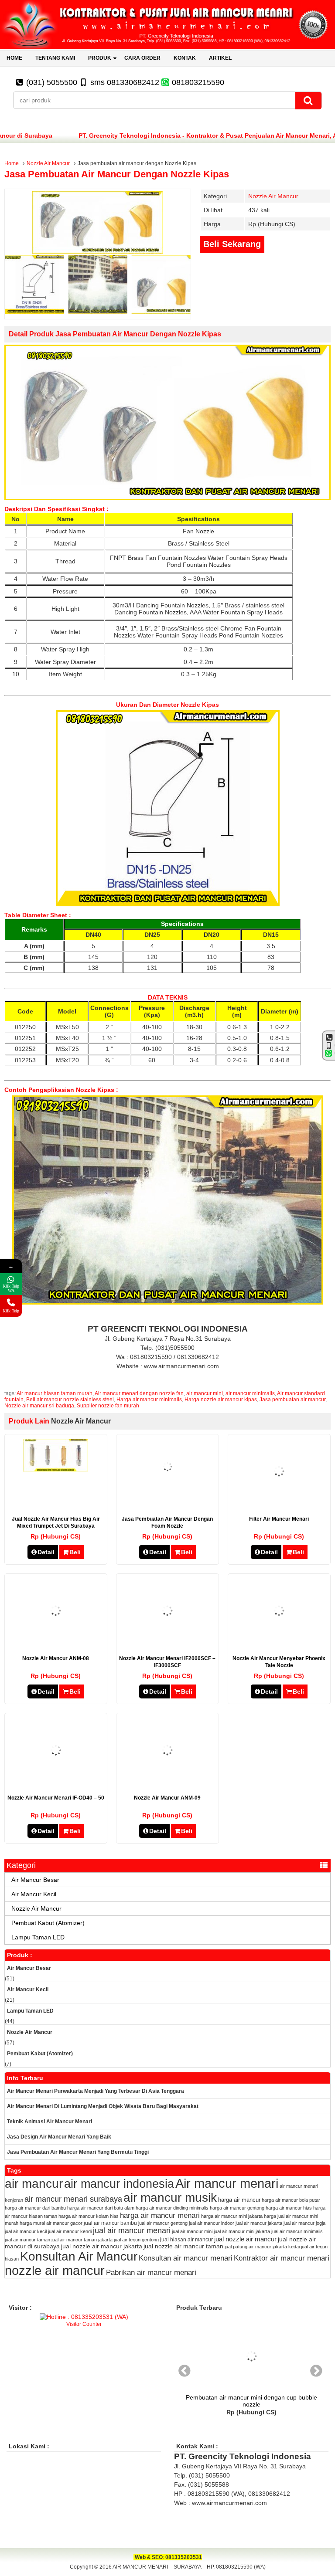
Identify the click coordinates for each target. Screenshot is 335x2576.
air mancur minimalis (250, 1393)
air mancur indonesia (119, 2184)
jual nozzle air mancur (245, 2239)
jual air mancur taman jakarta (82, 2240)
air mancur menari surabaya (73, 2199)
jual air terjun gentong (136, 2240)
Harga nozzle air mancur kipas (221, 1400)
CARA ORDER (142, 58)
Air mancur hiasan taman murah (55, 1393)
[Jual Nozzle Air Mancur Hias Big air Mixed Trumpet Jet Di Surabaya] (56, 1469)
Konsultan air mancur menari (186, 2258)
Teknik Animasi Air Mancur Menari (50, 2122)
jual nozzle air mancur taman (183, 2246)
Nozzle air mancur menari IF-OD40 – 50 (56, 1798)
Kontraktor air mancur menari (282, 2258)
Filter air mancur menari (279, 1519)
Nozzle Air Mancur (48, 163)
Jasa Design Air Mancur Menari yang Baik (59, 2137)
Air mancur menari (227, 2183)
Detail (46, 1552)
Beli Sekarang (232, 244)
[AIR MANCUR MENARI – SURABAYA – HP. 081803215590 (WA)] (167, 47)
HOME (14, 58)
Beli (75, 1552)
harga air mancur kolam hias (89, 2216)
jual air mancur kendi (70, 2231)
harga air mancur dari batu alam (101, 2208)
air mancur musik (170, 2198)
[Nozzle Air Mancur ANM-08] (56, 1641)
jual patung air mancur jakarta (256, 2247)
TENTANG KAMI (55, 58)
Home (12, 163)
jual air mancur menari (132, 2230)
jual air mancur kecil (26, 2231)
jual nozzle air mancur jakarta (102, 2246)
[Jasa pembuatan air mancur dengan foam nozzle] (167, 1492)
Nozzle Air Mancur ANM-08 (56, 1658)
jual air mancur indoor (212, 2223)
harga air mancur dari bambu (35, 2208)
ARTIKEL (220, 58)
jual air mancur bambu (110, 2223)
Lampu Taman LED (38, 1937)
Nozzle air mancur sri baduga (39, 1406)
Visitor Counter (84, 2324)
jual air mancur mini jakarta (242, 2231)
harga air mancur (239, 2200)
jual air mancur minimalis (297, 2231)
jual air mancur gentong (163, 2223)
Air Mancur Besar (35, 1880)
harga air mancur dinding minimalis (172, 2208)
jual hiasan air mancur (186, 2240)
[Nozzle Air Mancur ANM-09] (167, 1780)
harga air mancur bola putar (291, 2200)
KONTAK (185, 58)
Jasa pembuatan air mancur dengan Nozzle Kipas (117, 174)
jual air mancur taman (27, 2240)
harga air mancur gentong (237, 2208)
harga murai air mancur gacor (51, 2223)
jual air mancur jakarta (259, 2223)
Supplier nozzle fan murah (108, 1406)
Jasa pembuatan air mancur (292, 1400)
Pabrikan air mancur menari (151, 2273)
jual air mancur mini (192, 2231)
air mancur (34, 2183)
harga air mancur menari (160, 2215)
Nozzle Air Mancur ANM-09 (167, 1798)
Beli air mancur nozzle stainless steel (70, 1400)
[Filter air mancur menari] (279, 1502)
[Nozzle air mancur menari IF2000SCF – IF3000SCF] (167, 1641)
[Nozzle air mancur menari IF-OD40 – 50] (56, 1781)
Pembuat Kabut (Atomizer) (48, 1923)
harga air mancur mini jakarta (232, 2216)
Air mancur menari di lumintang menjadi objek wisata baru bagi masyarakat (103, 2106)
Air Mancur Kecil (34, 1894)
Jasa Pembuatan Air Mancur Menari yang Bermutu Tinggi (78, 2152)
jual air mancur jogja (304, 2223)
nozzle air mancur (55, 2271)
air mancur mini (205, 1393)
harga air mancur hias (289, 2208)
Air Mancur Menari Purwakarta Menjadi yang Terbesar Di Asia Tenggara (96, 2091)
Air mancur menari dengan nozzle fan (139, 1393)
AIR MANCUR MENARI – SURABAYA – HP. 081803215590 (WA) (189, 2567)
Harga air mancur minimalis (149, 1400)
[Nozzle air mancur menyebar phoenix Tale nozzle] (279, 1641)
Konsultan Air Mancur (79, 2256)
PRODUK (100, 58)
